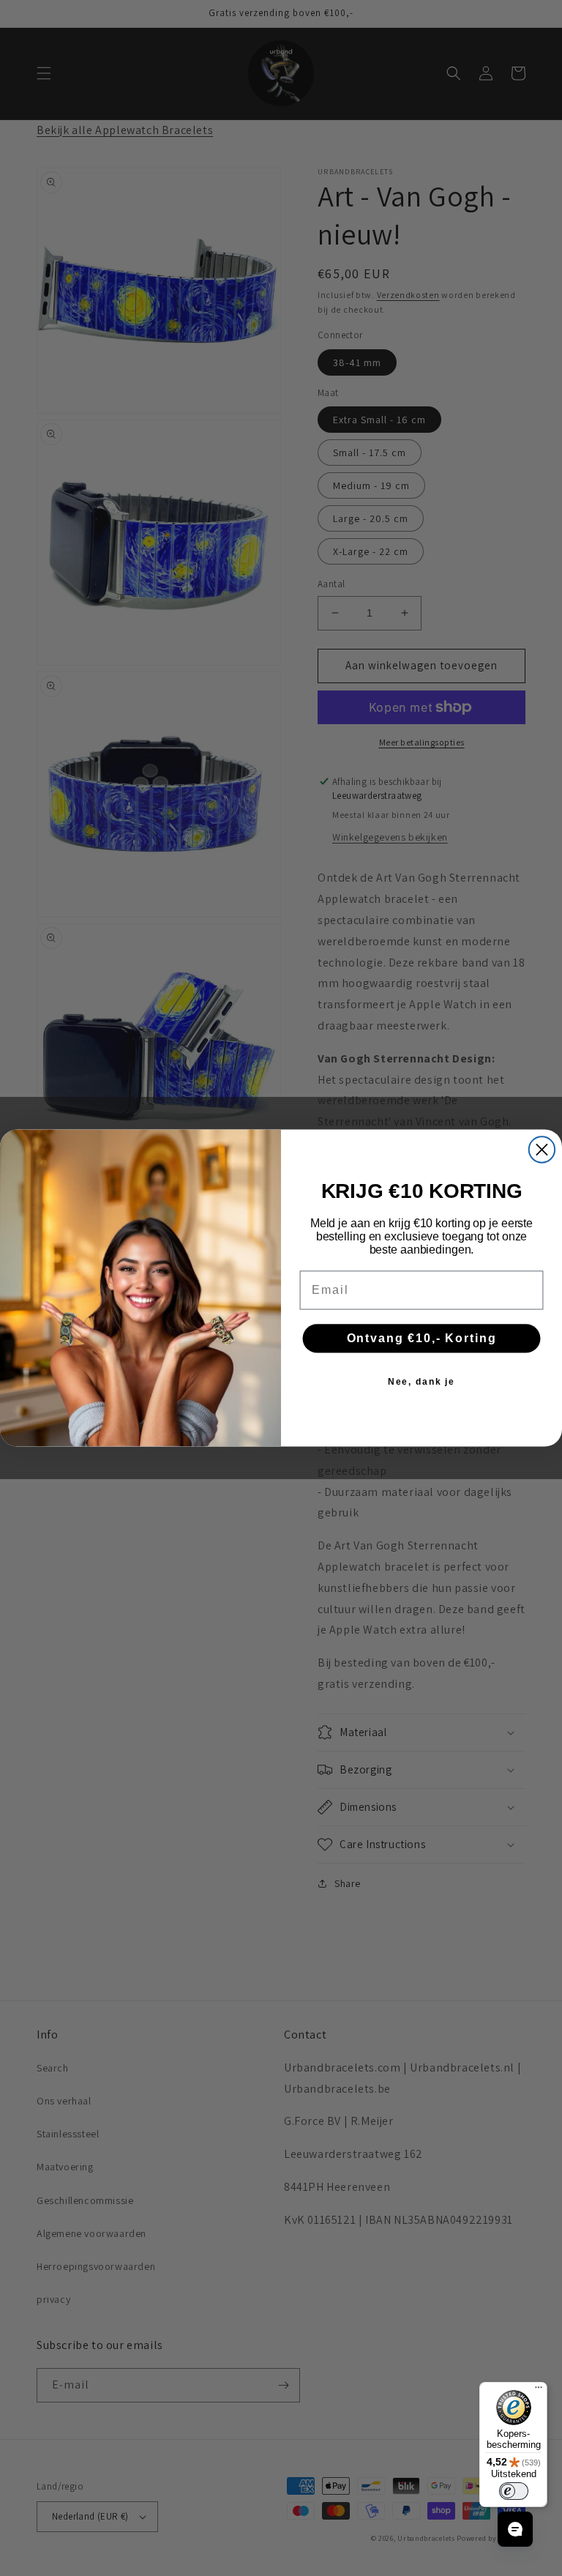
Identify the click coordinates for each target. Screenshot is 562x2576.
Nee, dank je (422, 1382)
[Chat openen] (515, 2529)
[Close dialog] (542, 1149)
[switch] (514, 2491)
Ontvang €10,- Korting (422, 1338)
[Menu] (539, 2391)
